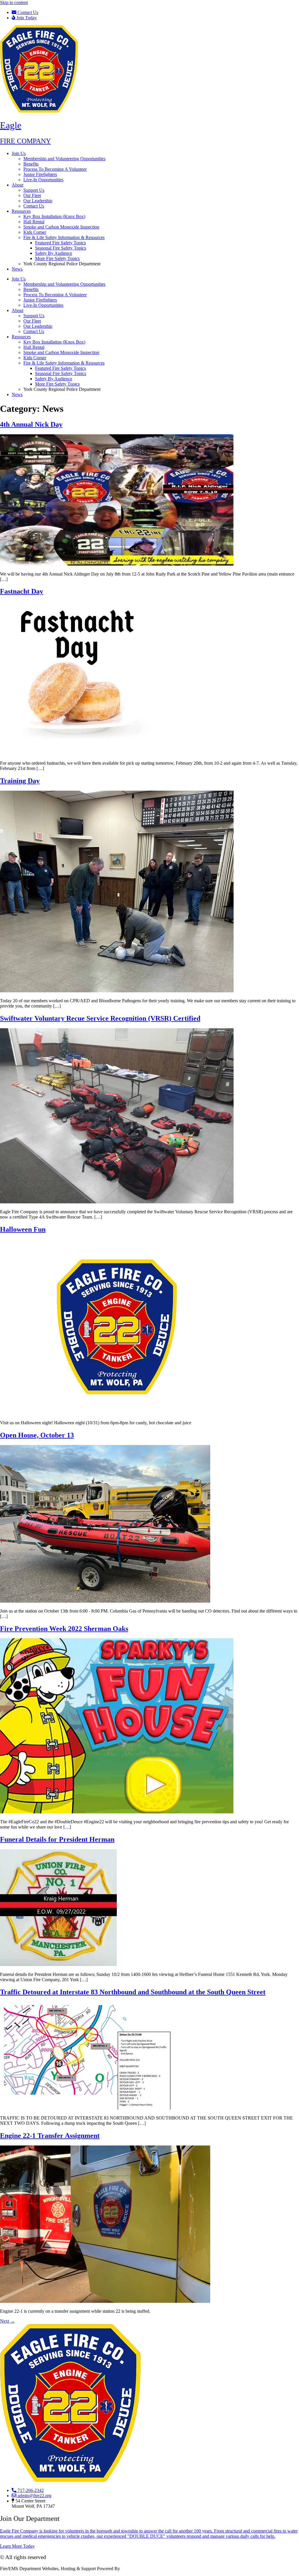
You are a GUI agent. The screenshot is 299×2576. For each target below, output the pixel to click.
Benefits (31, 164)
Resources (21, 211)
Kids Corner (35, 232)
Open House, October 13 (37, 1435)
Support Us (34, 190)
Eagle (11, 125)
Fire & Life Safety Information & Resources (64, 237)
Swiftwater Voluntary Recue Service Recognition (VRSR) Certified (100, 1018)
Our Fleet (32, 195)
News (17, 269)
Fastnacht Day (22, 591)
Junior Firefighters (40, 174)
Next (7, 2321)
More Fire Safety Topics (57, 258)
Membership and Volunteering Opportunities (64, 159)
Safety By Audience (54, 253)
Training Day (20, 781)
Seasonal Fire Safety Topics (61, 248)
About (18, 185)
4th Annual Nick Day (31, 424)
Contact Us (34, 206)
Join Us (19, 153)
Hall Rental (34, 222)
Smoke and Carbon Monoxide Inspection (61, 227)
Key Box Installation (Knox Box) (54, 216)
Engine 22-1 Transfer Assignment (50, 2136)
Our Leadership (38, 201)
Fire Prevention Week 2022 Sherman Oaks (64, 1629)
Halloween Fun (23, 1229)
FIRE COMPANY (25, 141)
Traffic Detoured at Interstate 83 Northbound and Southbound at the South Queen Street (133, 1992)
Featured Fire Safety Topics (60, 243)
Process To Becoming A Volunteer (55, 169)
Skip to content (14, 2)
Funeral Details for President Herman (57, 1839)
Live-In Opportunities (43, 180)
